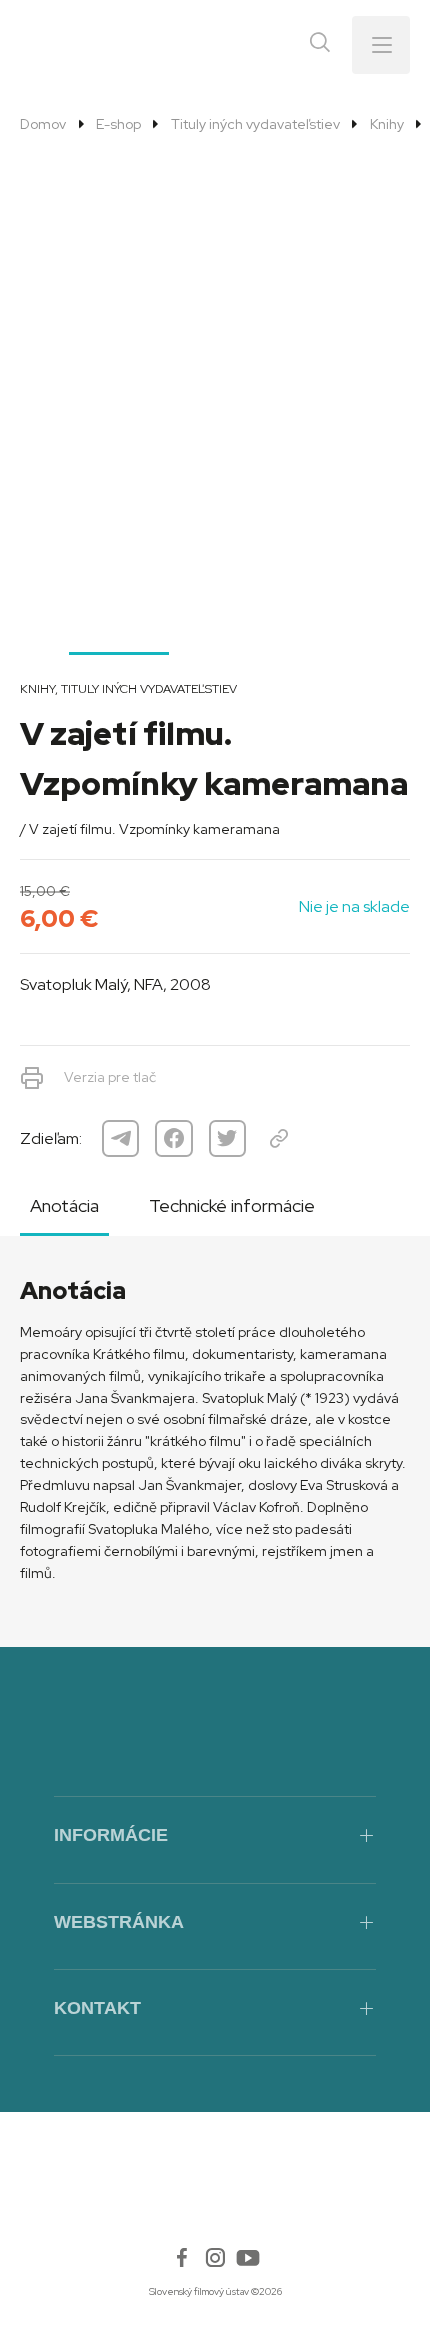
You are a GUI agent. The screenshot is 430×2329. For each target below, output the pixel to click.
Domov (43, 124)
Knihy (386, 124)
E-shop (118, 124)
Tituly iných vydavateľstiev (255, 124)
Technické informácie (232, 1205)
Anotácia (64, 1205)
